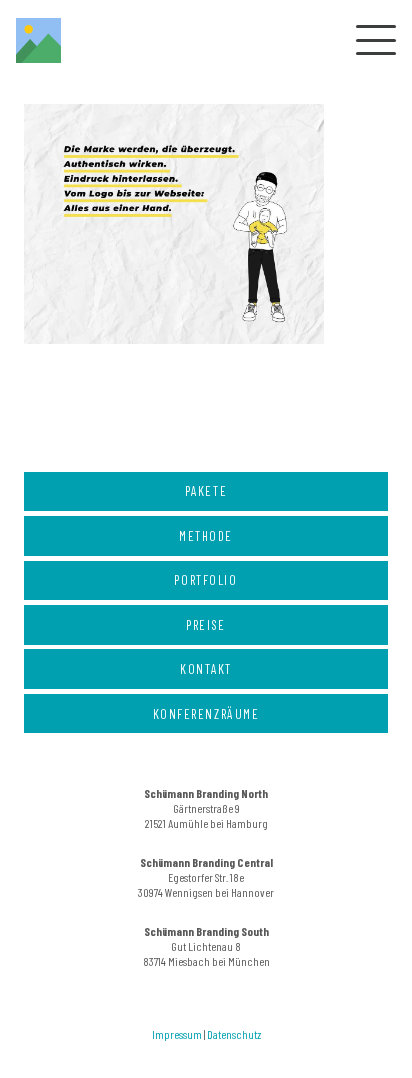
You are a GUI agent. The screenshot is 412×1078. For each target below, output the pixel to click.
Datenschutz (234, 1034)
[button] (372, 40)
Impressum (177, 1034)
